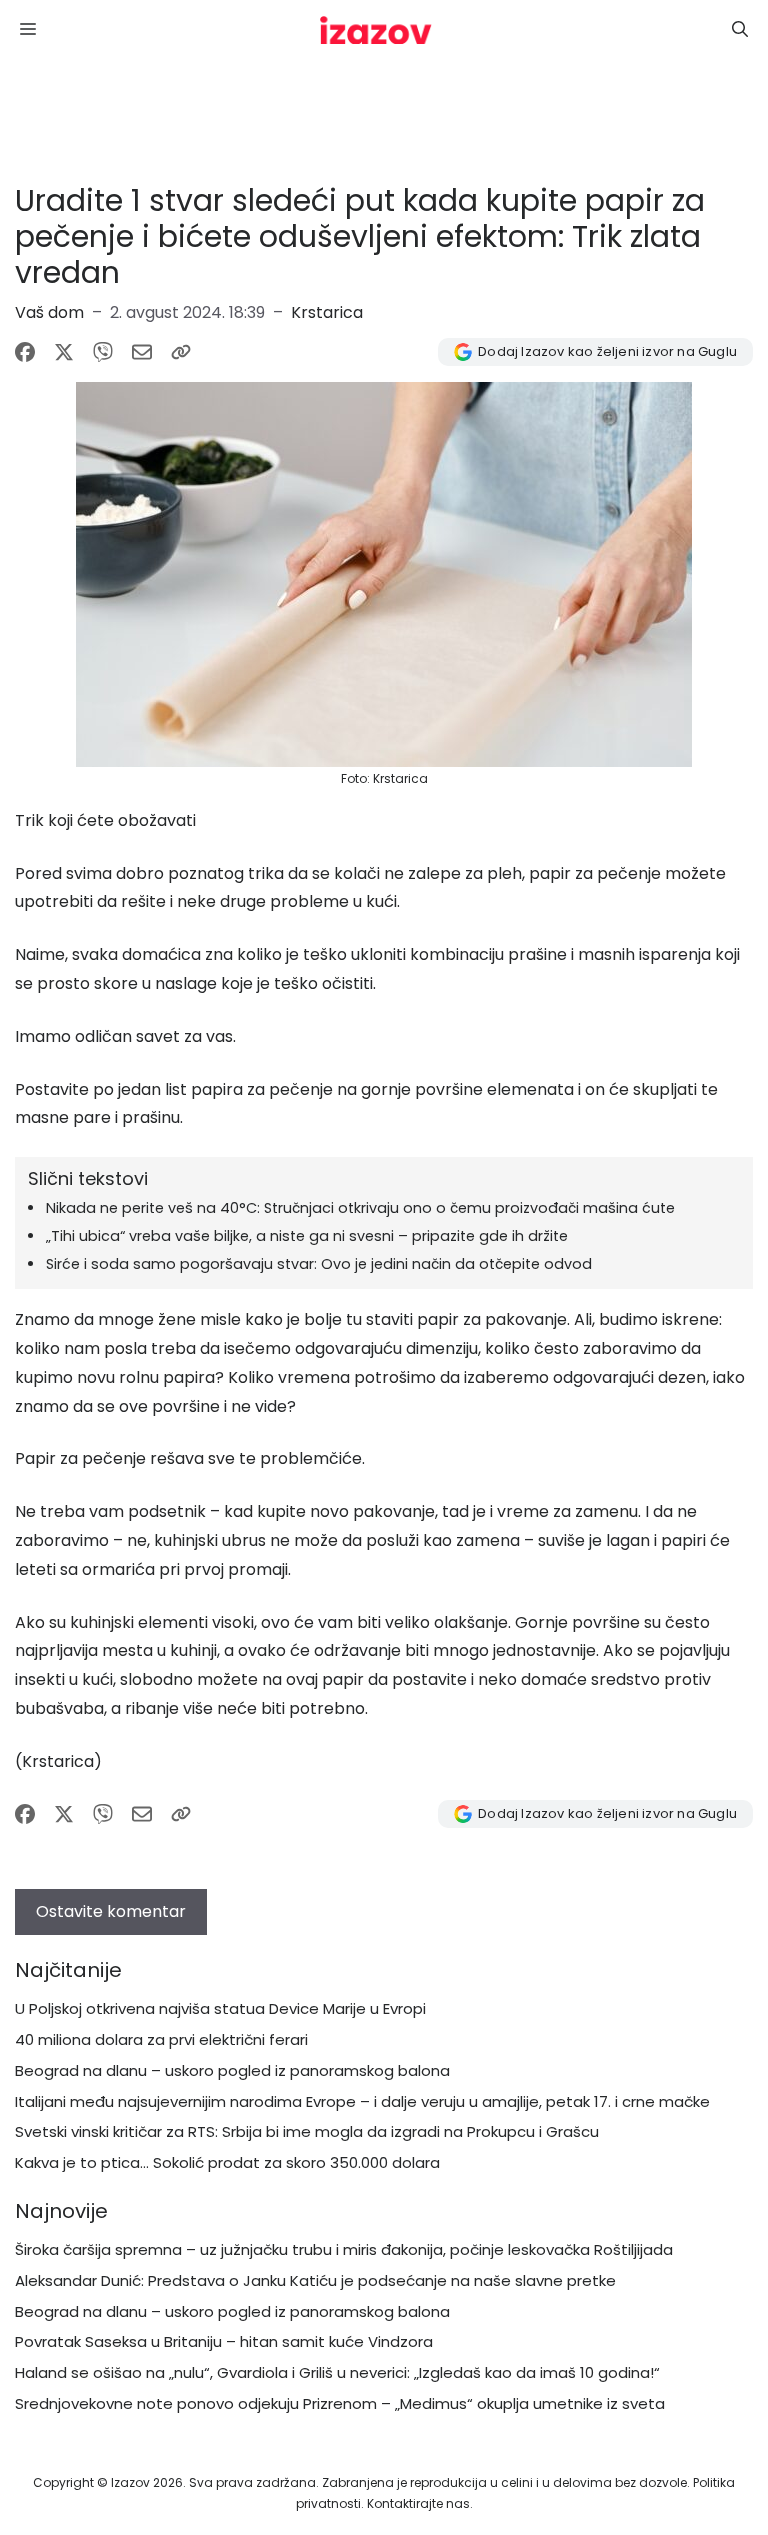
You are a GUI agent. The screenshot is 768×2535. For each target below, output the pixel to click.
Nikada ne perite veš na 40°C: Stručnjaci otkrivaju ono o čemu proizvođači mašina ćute (360, 1208)
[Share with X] (64, 352)
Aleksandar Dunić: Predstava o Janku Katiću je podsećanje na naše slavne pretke (315, 2280)
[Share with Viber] (103, 352)
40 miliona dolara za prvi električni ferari (161, 2039)
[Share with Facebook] (25, 352)
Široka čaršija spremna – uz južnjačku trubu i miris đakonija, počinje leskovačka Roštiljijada (344, 2249)
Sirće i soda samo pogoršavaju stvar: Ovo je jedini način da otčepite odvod (319, 1264)
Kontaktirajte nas (418, 2503)
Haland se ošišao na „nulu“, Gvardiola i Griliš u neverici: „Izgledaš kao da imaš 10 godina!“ (337, 2372)
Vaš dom (49, 312)
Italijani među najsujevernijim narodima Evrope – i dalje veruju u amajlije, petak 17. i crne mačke (362, 2101)
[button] (740, 30)
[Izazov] (376, 30)
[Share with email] (142, 352)
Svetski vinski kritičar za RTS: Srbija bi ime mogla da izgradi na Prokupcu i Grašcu (307, 2131)
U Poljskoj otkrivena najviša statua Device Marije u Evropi (220, 2008)
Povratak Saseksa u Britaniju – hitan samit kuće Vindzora (224, 2341)
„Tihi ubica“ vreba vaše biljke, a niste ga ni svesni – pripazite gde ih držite (307, 1236)
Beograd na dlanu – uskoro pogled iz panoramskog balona (232, 2070)
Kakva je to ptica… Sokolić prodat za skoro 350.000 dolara (227, 2162)
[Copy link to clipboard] (181, 352)
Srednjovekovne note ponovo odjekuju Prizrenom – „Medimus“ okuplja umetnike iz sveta (340, 2403)
